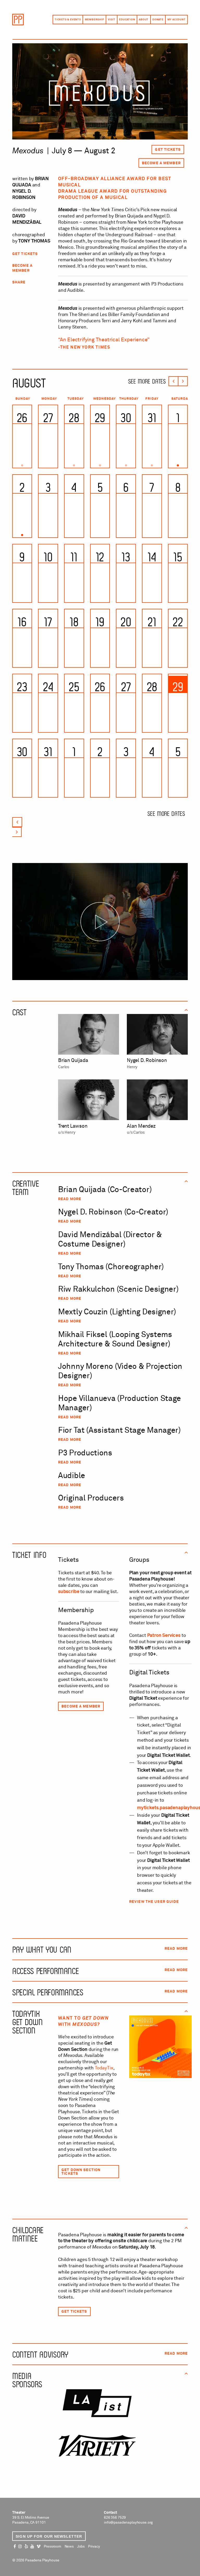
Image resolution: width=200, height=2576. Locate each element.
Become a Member (161, 163)
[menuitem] (68, 20)
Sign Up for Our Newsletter (49, 2536)
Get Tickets (168, 150)
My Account (177, 20)
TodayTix (104, 2068)
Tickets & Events (68, 20)
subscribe (69, 1592)
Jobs (81, 2547)
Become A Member (81, 1706)
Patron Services (164, 1636)
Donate (158, 20)
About (144, 20)
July (173, 381)
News (69, 2547)
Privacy (94, 2547)
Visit (111, 20)
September (183, 381)
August (29, 382)
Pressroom (52, 2547)
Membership (95, 20)
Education (127, 20)
